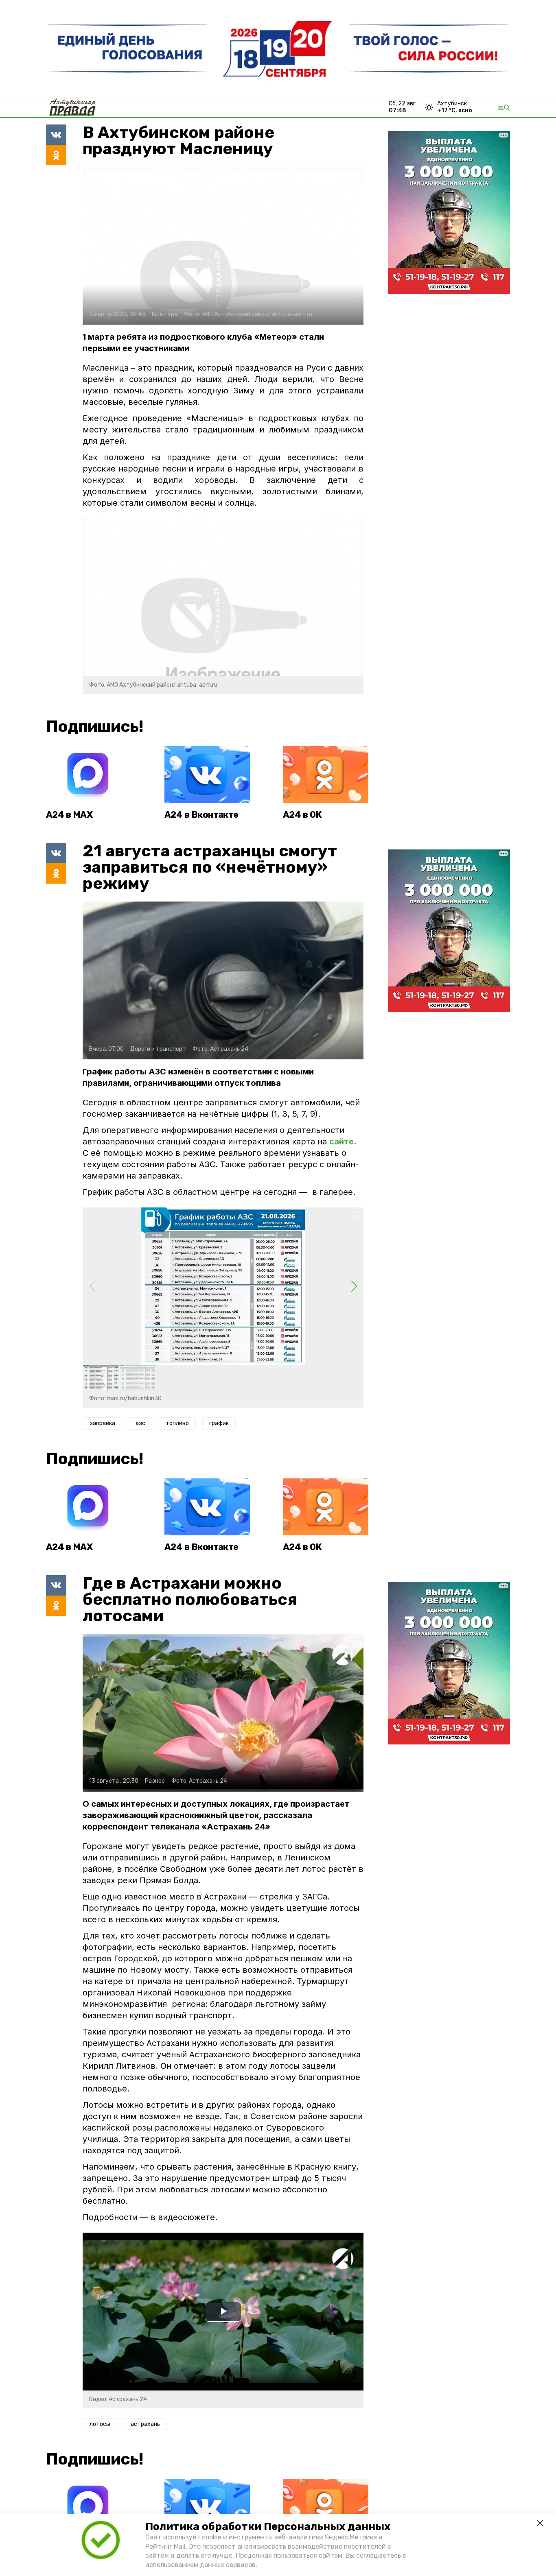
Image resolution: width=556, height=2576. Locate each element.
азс (140, 1423)
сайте (341, 1142)
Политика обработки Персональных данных (268, 2527)
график (219, 1423)
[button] (354, 1286)
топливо (177, 1423)
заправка (102, 1423)
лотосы (100, 2424)
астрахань (145, 2424)
